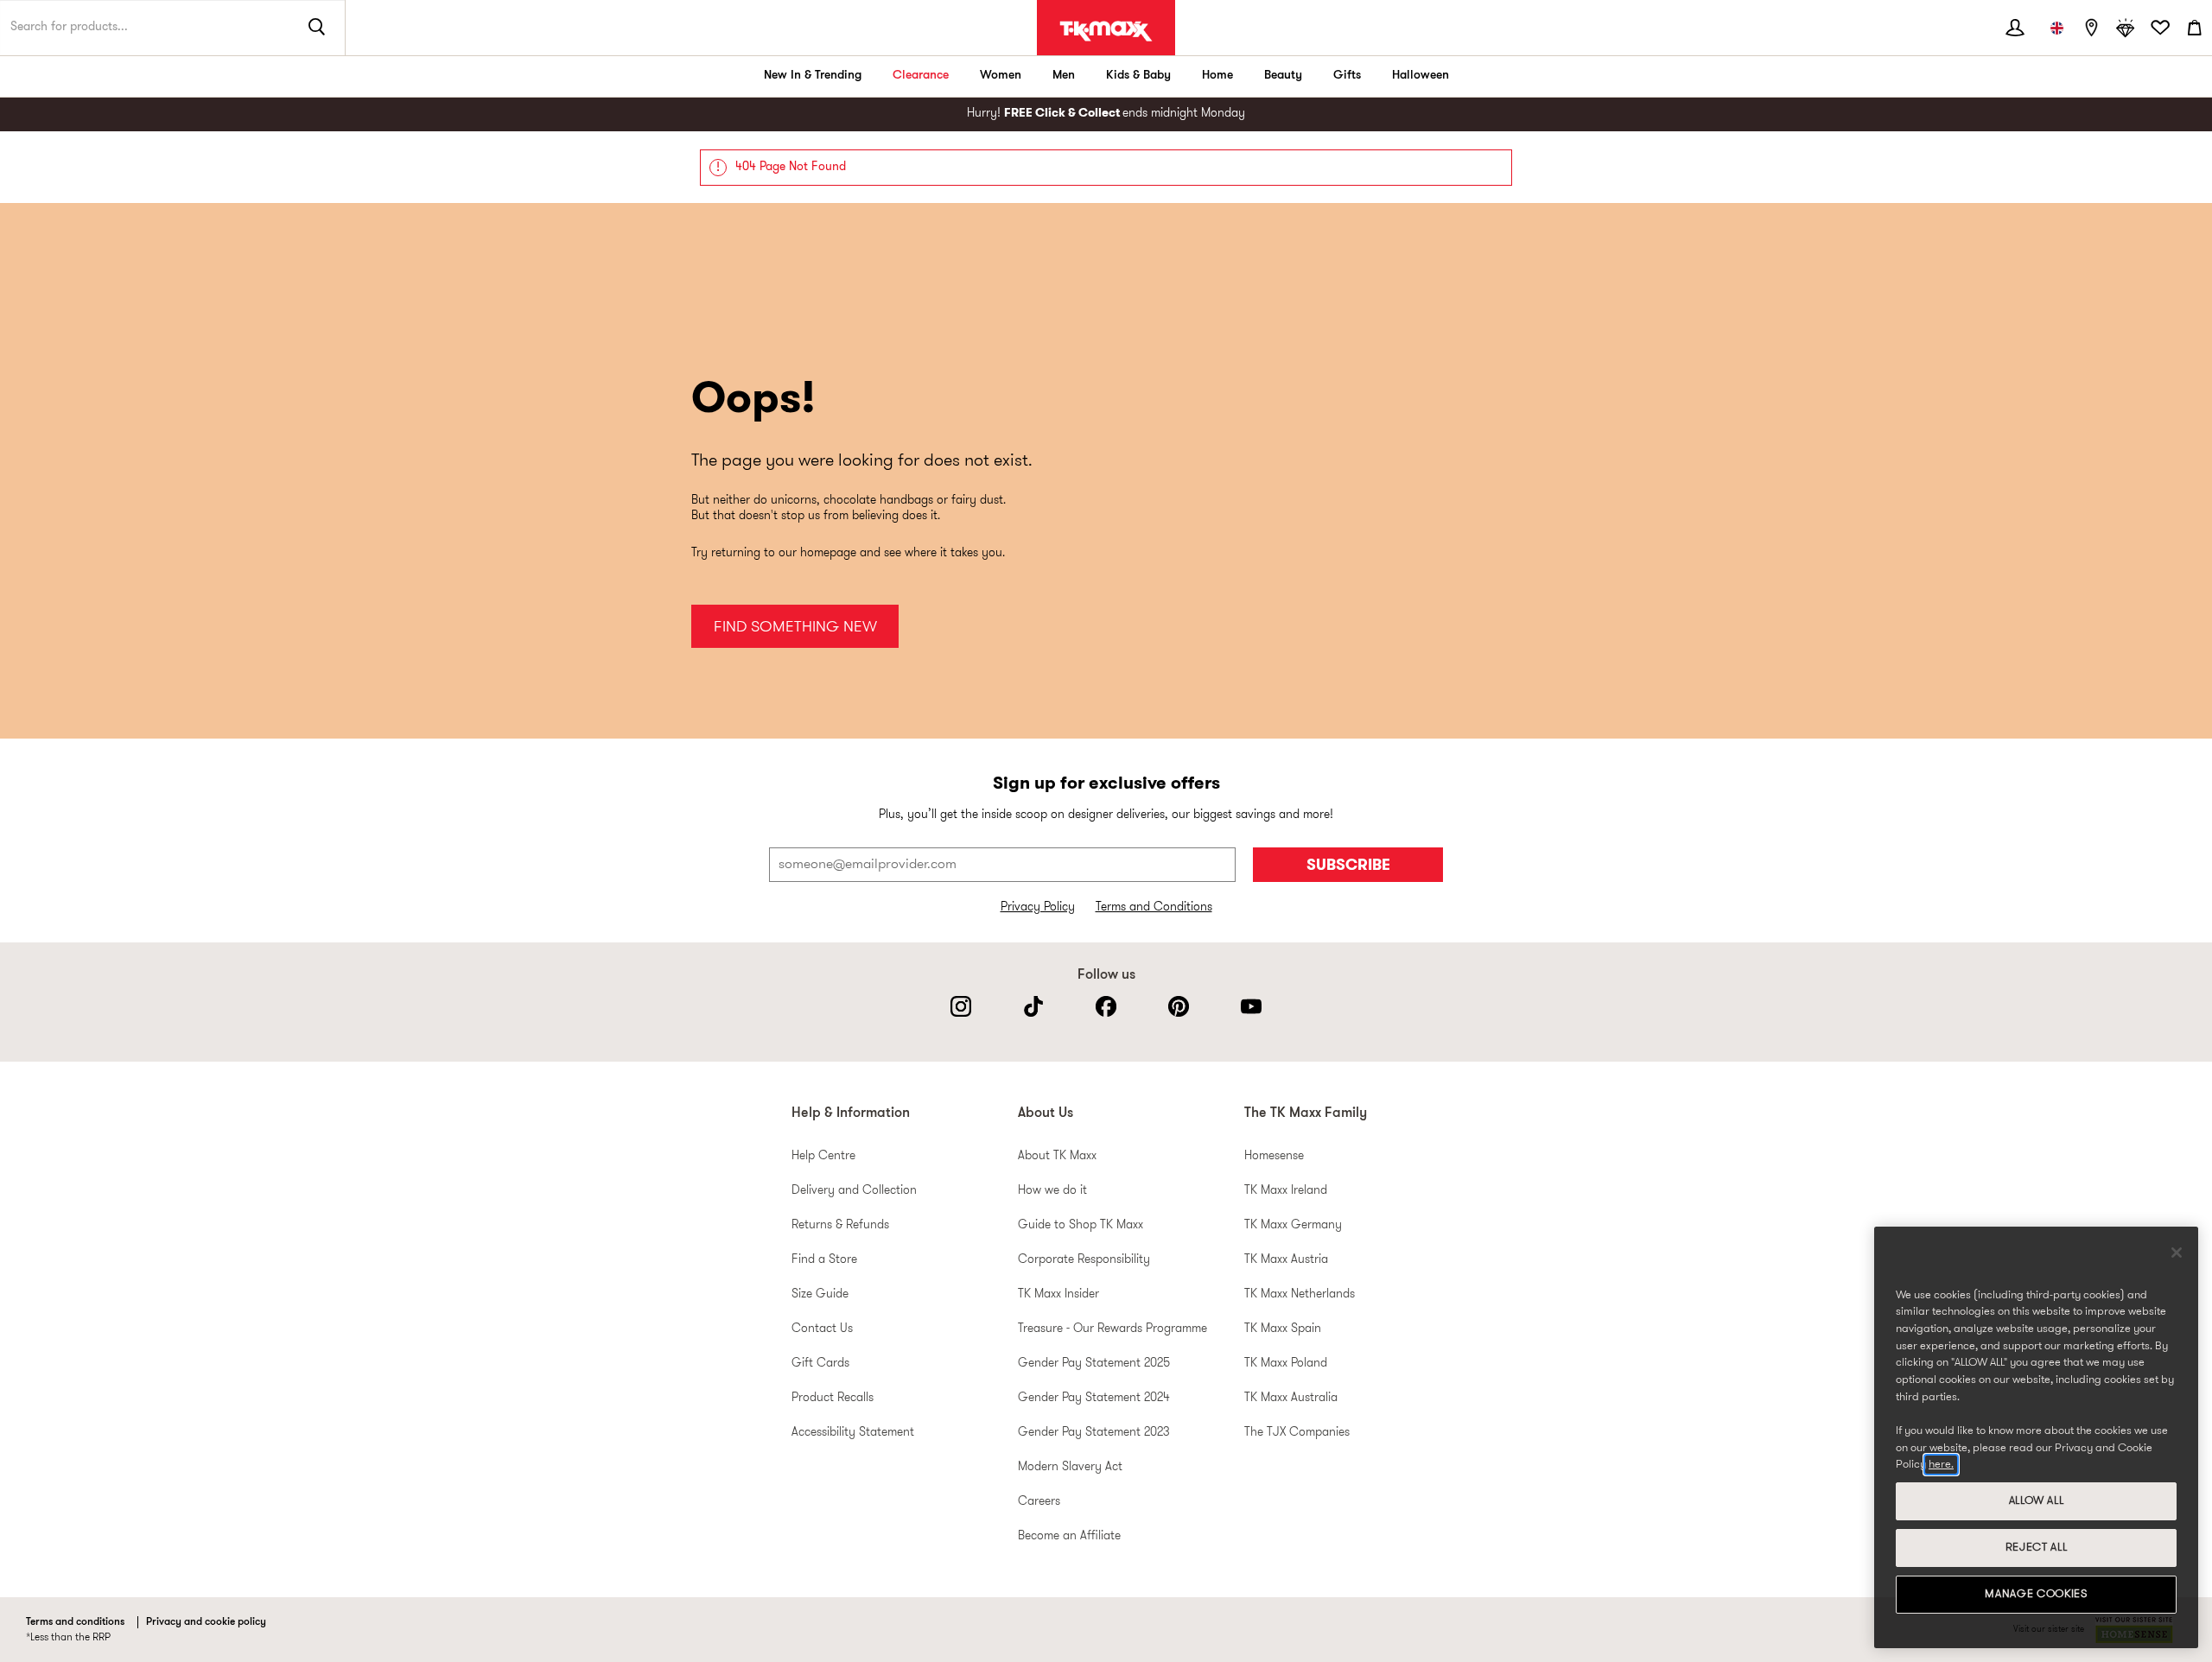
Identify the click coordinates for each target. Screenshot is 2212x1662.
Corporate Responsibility (1084, 1260)
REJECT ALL (2037, 1548)
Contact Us (822, 1329)
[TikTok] (1033, 1006)
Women (1001, 76)
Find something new (795, 628)
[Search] (317, 28)
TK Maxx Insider (1058, 1294)
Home (1217, 76)
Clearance (921, 76)
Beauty (1283, 76)
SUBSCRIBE (1348, 866)
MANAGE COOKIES (2036, 1594)
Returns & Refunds (840, 1225)
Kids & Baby (1138, 76)
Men (1064, 76)
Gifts (1347, 76)
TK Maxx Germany (1293, 1225)
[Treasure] (2126, 28)
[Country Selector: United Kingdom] (2056, 28)
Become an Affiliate (1069, 1536)
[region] (2036, 1437)
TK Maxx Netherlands (1300, 1294)
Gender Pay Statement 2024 (1094, 1398)
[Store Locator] (2091, 28)
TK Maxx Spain (1283, 1329)
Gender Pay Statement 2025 (1094, 1364)
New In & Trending (813, 76)
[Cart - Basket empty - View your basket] (2195, 28)
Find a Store (824, 1260)
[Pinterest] (1179, 1006)
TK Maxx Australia (1291, 1398)
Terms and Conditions (1154, 907)
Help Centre (823, 1156)
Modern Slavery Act (1070, 1467)
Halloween (1421, 76)
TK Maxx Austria (1286, 1260)
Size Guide (820, 1294)
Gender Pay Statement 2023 (1094, 1433)
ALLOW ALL (2037, 1501)
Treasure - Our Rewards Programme (1112, 1329)
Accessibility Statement (853, 1433)
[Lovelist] (2160, 28)
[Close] (2177, 1253)
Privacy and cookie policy (206, 1622)
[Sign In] (2015, 28)
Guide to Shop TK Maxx (1081, 1225)
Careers (1039, 1502)
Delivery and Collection (854, 1191)
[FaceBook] (1106, 1006)
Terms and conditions (75, 1622)
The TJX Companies (1297, 1433)
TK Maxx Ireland (1286, 1191)
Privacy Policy (1038, 907)
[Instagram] (961, 1006)
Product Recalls (833, 1398)
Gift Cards (820, 1364)
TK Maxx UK (1106, 31)
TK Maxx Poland (1286, 1364)
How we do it (1052, 1191)
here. (1941, 1465)
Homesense (1274, 1156)
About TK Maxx (1057, 1156)
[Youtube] (1251, 1006)
